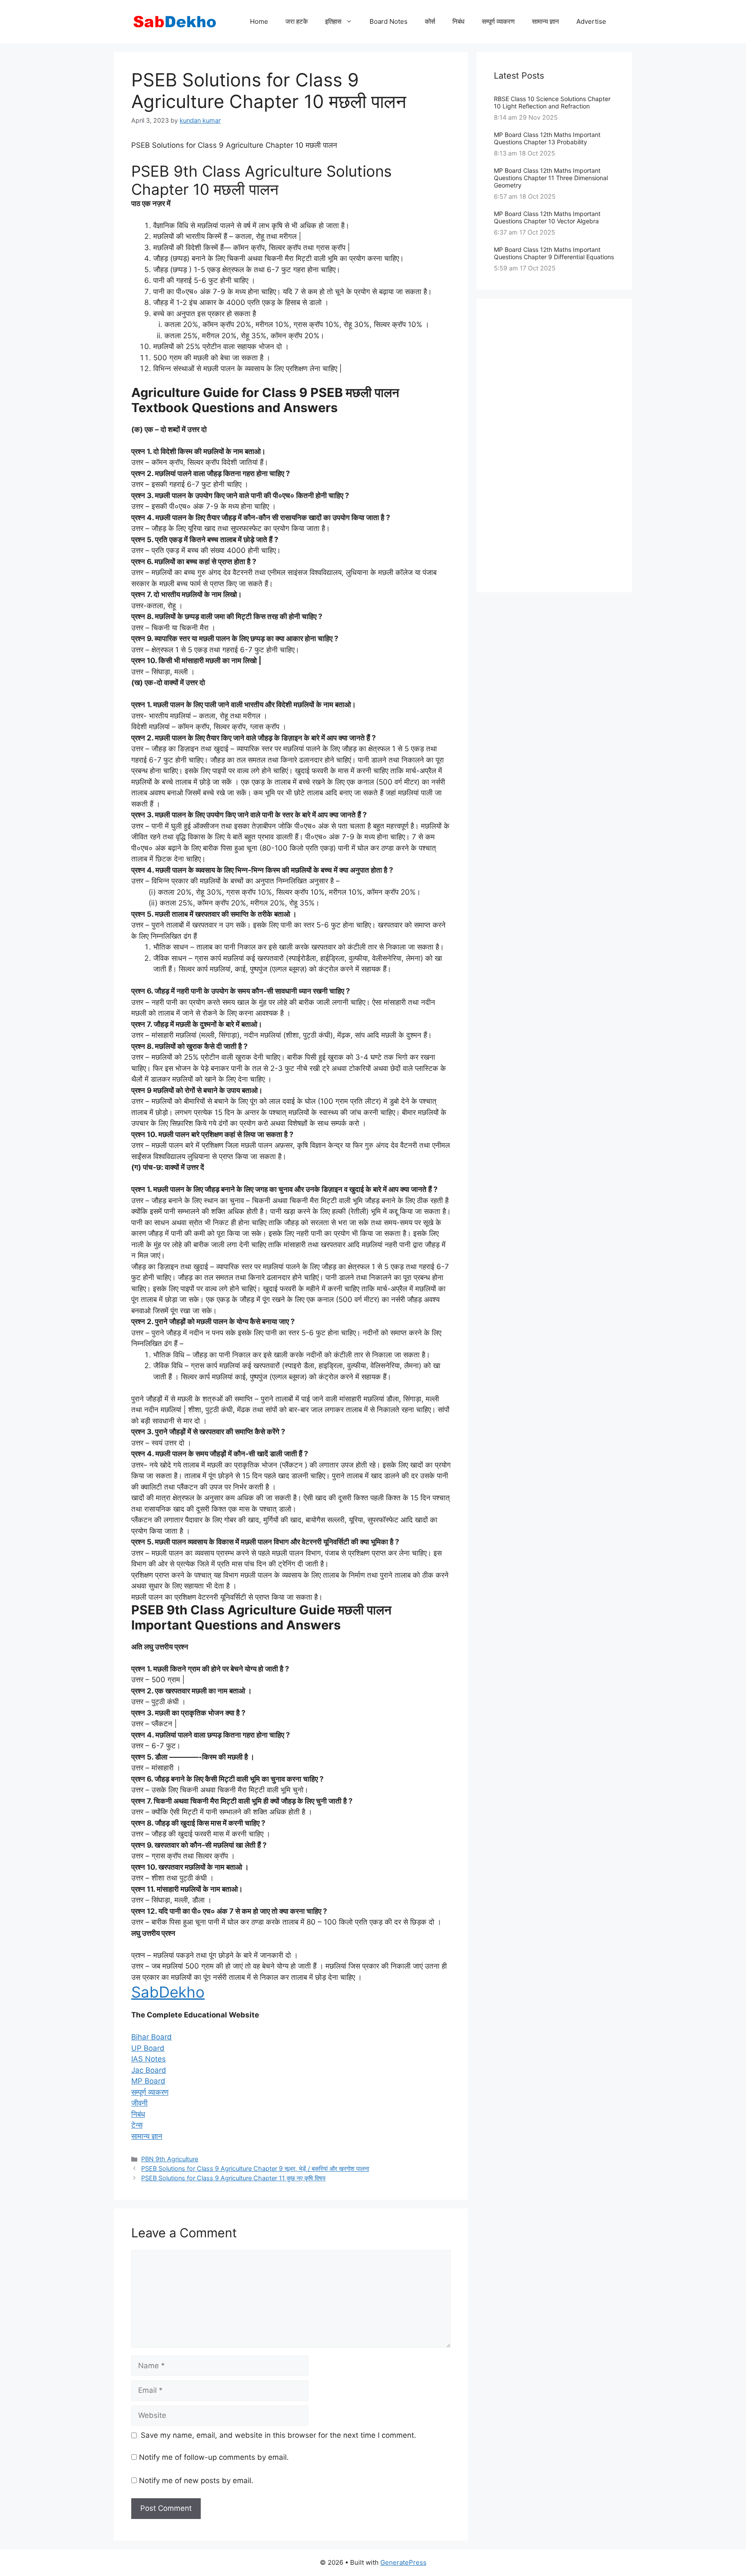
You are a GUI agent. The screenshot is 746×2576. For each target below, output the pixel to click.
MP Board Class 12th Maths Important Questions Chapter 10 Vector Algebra (547, 217)
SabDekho (168, 1992)
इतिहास (333, 21)
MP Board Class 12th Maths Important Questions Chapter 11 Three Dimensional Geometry (551, 178)
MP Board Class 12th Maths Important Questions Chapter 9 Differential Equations (554, 253)
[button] (152, 2037)
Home (259, 21)
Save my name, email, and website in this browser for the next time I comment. (278, 2435)
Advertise (591, 21)
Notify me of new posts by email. (196, 2481)
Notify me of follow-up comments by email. (214, 2457)
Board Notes (389, 21)
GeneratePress (403, 2562)
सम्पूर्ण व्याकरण (498, 21)
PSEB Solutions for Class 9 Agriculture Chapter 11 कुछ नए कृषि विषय (233, 2178)
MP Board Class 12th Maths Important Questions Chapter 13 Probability (547, 138)
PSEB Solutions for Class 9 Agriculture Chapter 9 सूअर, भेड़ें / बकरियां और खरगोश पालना (255, 2168)
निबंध (458, 21)
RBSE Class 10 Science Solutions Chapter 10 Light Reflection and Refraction (552, 102)
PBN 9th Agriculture (170, 2159)
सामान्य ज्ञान (545, 21)
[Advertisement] (554, 445)
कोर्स (430, 21)
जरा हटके (297, 21)
